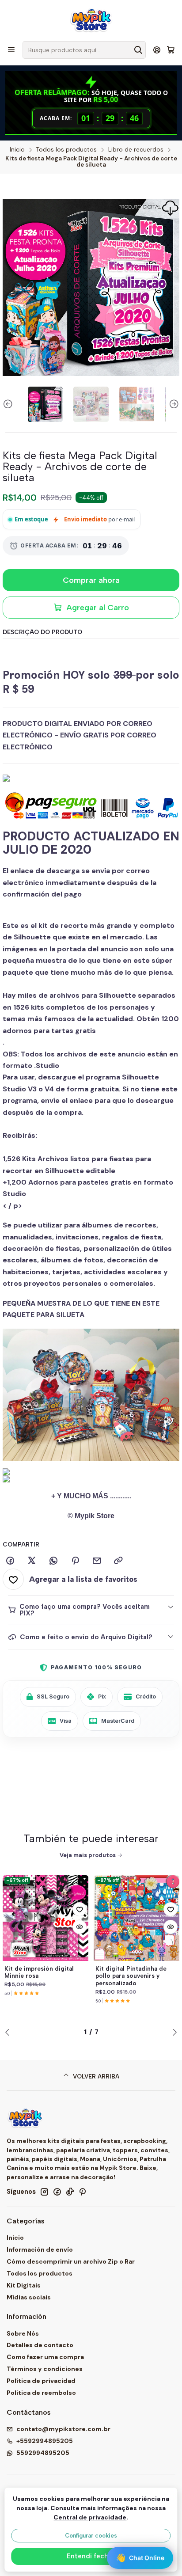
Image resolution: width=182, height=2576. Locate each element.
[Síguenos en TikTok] (70, 2192)
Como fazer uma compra (45, 2357)
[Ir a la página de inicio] (91, 20)
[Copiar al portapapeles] (118, 1561)
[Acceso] (157, 50)
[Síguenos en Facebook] (57, 2192)
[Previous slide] (9, 404)
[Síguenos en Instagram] (44, 2192)
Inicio (17, 150)
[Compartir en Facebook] (10, 1561)
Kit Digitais (24, 2285)
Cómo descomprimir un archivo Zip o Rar (71, 2261)
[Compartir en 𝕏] (32, 1561)
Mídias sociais (29, 2297)
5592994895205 (43, 2453)
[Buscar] (138, 50)
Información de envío (40, 2249)
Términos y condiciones (45, 2369)
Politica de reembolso (41, 2393)
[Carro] (171, 50)
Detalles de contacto (40, 2345)
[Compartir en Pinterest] (75, 1561)
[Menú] (11, 50)
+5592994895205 (45, 2441)
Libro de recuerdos (136, 150)
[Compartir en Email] (97, 1561)
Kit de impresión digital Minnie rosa (39, 1972)
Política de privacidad (41, 2381)
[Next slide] (173, 404)
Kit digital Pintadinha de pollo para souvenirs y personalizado (131, 1976)
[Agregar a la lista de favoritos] (80, 1909)
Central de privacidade (90, 2517)
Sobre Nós (23, 2333)
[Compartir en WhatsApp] (53, 1561)
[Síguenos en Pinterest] (82, 2192)
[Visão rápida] (80, 1927)
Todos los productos (66, 150)
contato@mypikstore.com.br (63, 2429)
